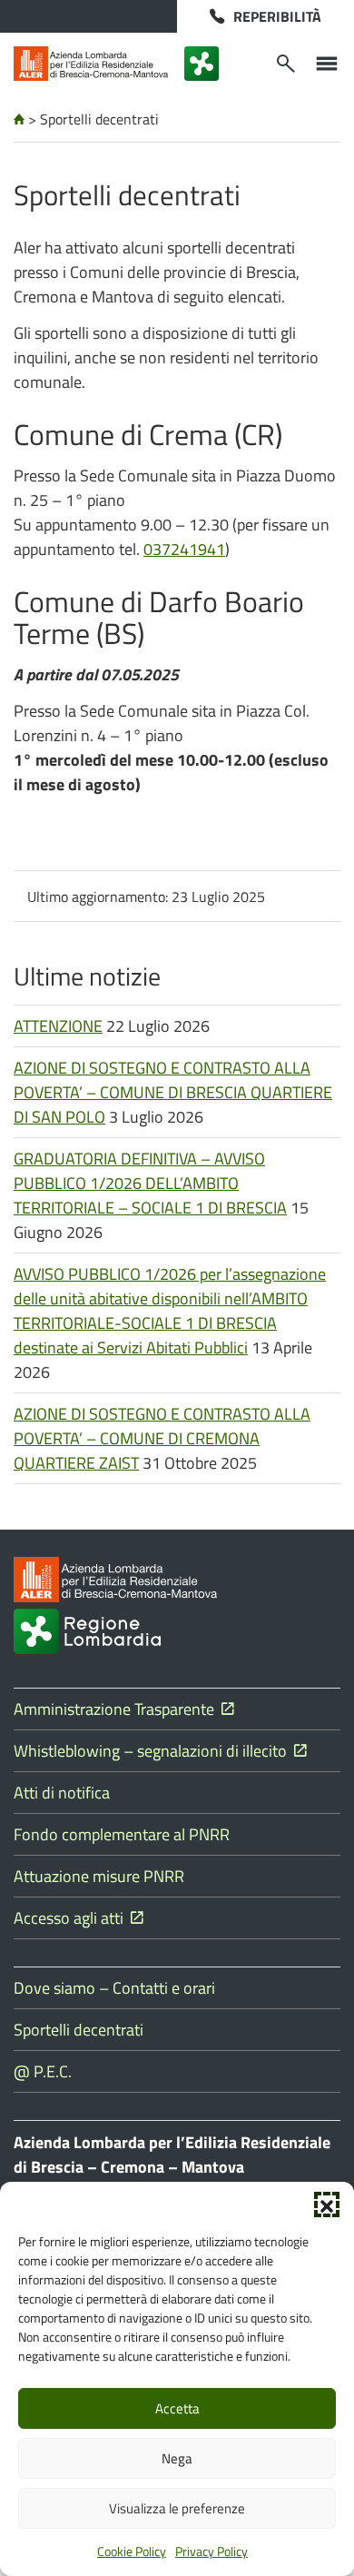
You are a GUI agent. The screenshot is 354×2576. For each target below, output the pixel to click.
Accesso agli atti (72, 1918)
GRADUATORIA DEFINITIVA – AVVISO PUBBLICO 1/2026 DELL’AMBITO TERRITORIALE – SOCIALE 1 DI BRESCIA (150, 1183)
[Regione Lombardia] (202, 64)
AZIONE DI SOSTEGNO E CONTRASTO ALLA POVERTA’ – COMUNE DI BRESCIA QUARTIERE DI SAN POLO (173, 1092)
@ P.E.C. (43, 2071)
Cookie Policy (132, 2551)
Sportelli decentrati (79, 2030)
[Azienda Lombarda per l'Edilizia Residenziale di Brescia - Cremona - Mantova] (91, 64)
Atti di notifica (62, 1793)
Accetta (177, 2408)
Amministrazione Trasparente (118, 1709)
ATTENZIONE (58, 1026)
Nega (177, 2458)
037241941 (184, 549)
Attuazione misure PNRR (99, 1876)
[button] (327, 2204)
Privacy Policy (211, 2551)
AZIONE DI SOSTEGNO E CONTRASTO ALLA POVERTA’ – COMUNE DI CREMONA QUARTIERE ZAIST (162, 1438)
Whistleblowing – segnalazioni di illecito (154, 1751)
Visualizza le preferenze (177, 2508)
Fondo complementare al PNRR (122, 1834)
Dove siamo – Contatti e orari (114, 1988)
